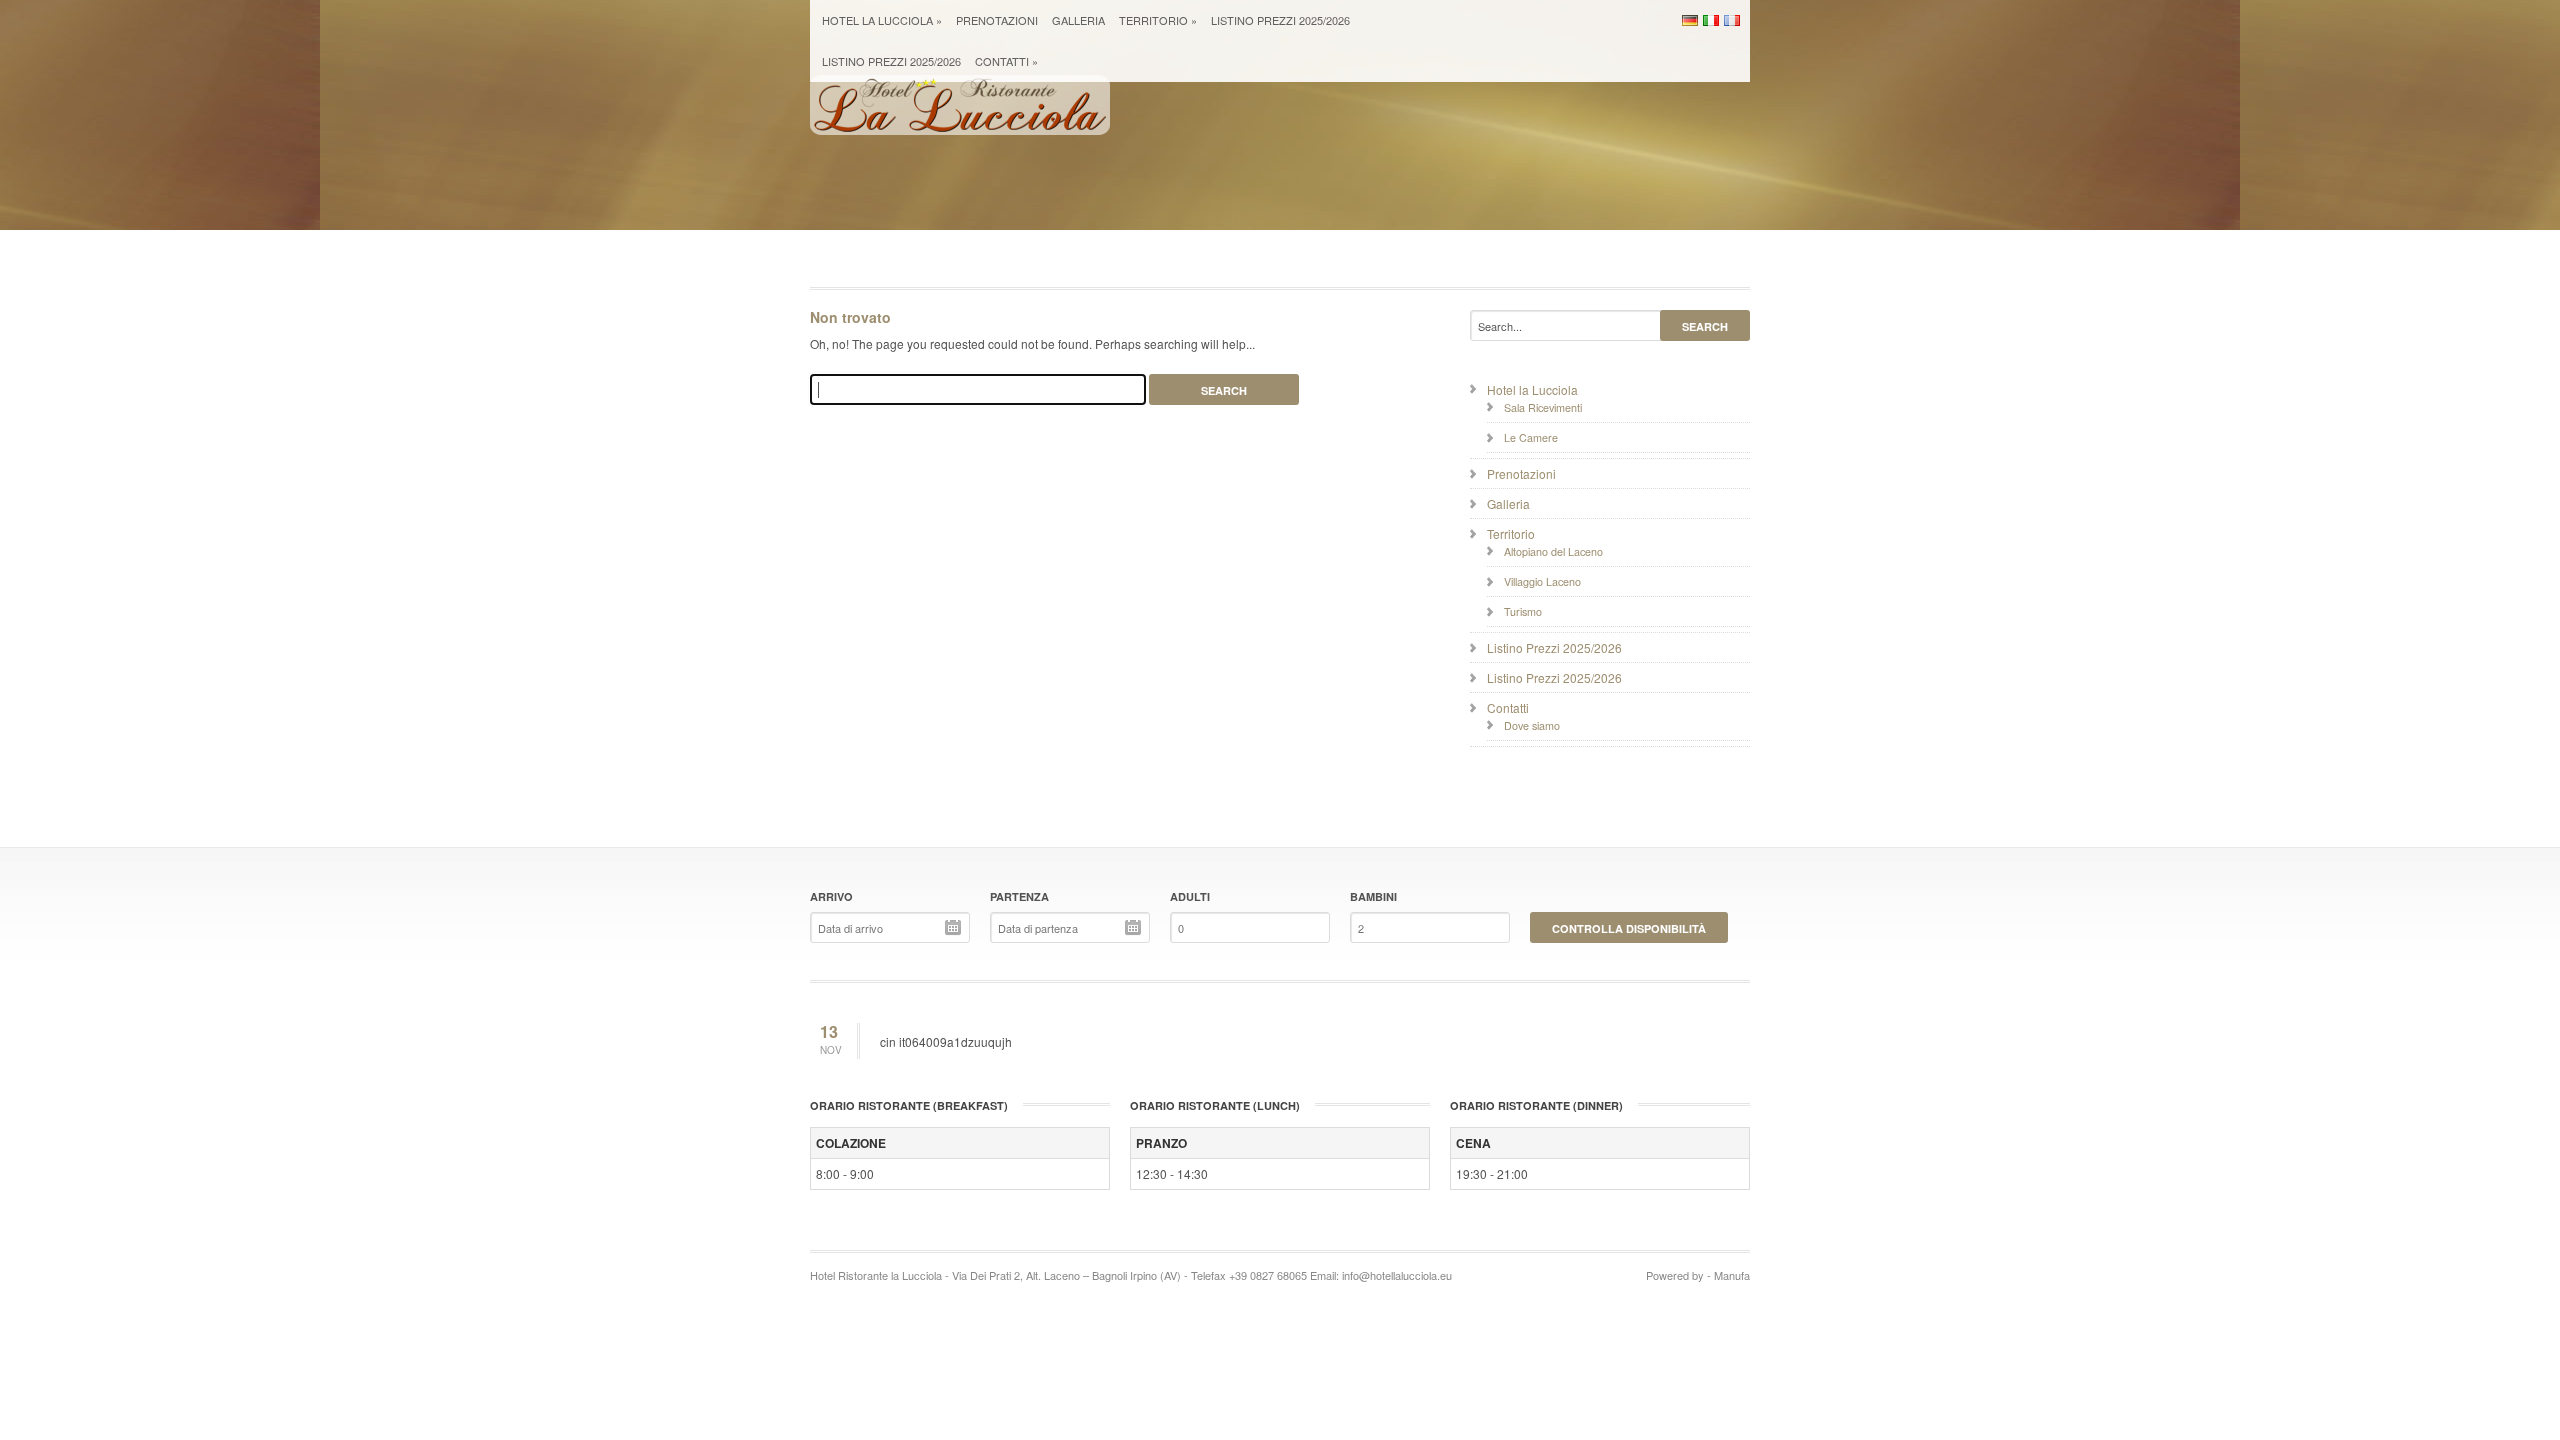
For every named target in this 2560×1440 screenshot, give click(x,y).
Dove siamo (1532, 725)
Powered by (1675, 1275)
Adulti (1190, 896)
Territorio (1158, 20)
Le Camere (1531, 437)
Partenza (1019, 896)
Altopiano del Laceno (1553, 551)
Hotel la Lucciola (882, 20)
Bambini (1373, 896)
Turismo (1523, 611)
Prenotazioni (997, 20)
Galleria (1078, 20)
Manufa (1732, 1275)
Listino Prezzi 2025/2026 (1280, 20)
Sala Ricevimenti (1543, 407)
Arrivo (831, 896)
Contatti (1006, 61)
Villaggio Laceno (1542, 581)
